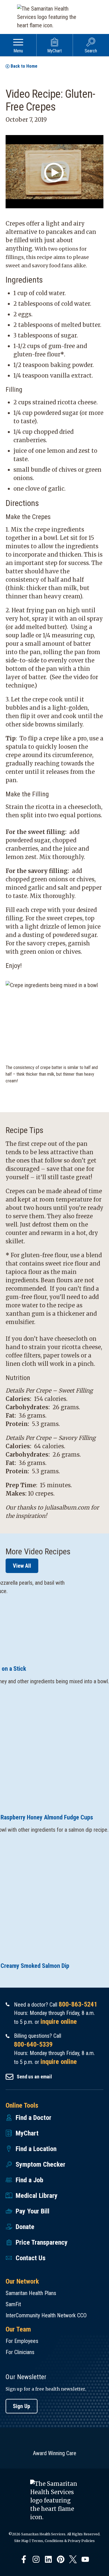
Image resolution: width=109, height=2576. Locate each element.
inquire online (59, 2022)
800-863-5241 (78, 2004)
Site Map (21, 2541)
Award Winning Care (55, 2453)
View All (22, 1566)
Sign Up (22, 2406)
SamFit (13, 2304)
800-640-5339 (33, 2044)
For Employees (22, 2341)
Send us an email (34, 2077)
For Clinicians (20, 2352)
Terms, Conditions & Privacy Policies (63, 2541)
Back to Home (24, 66)
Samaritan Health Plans (31, 2293)
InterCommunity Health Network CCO (46, 2315)
